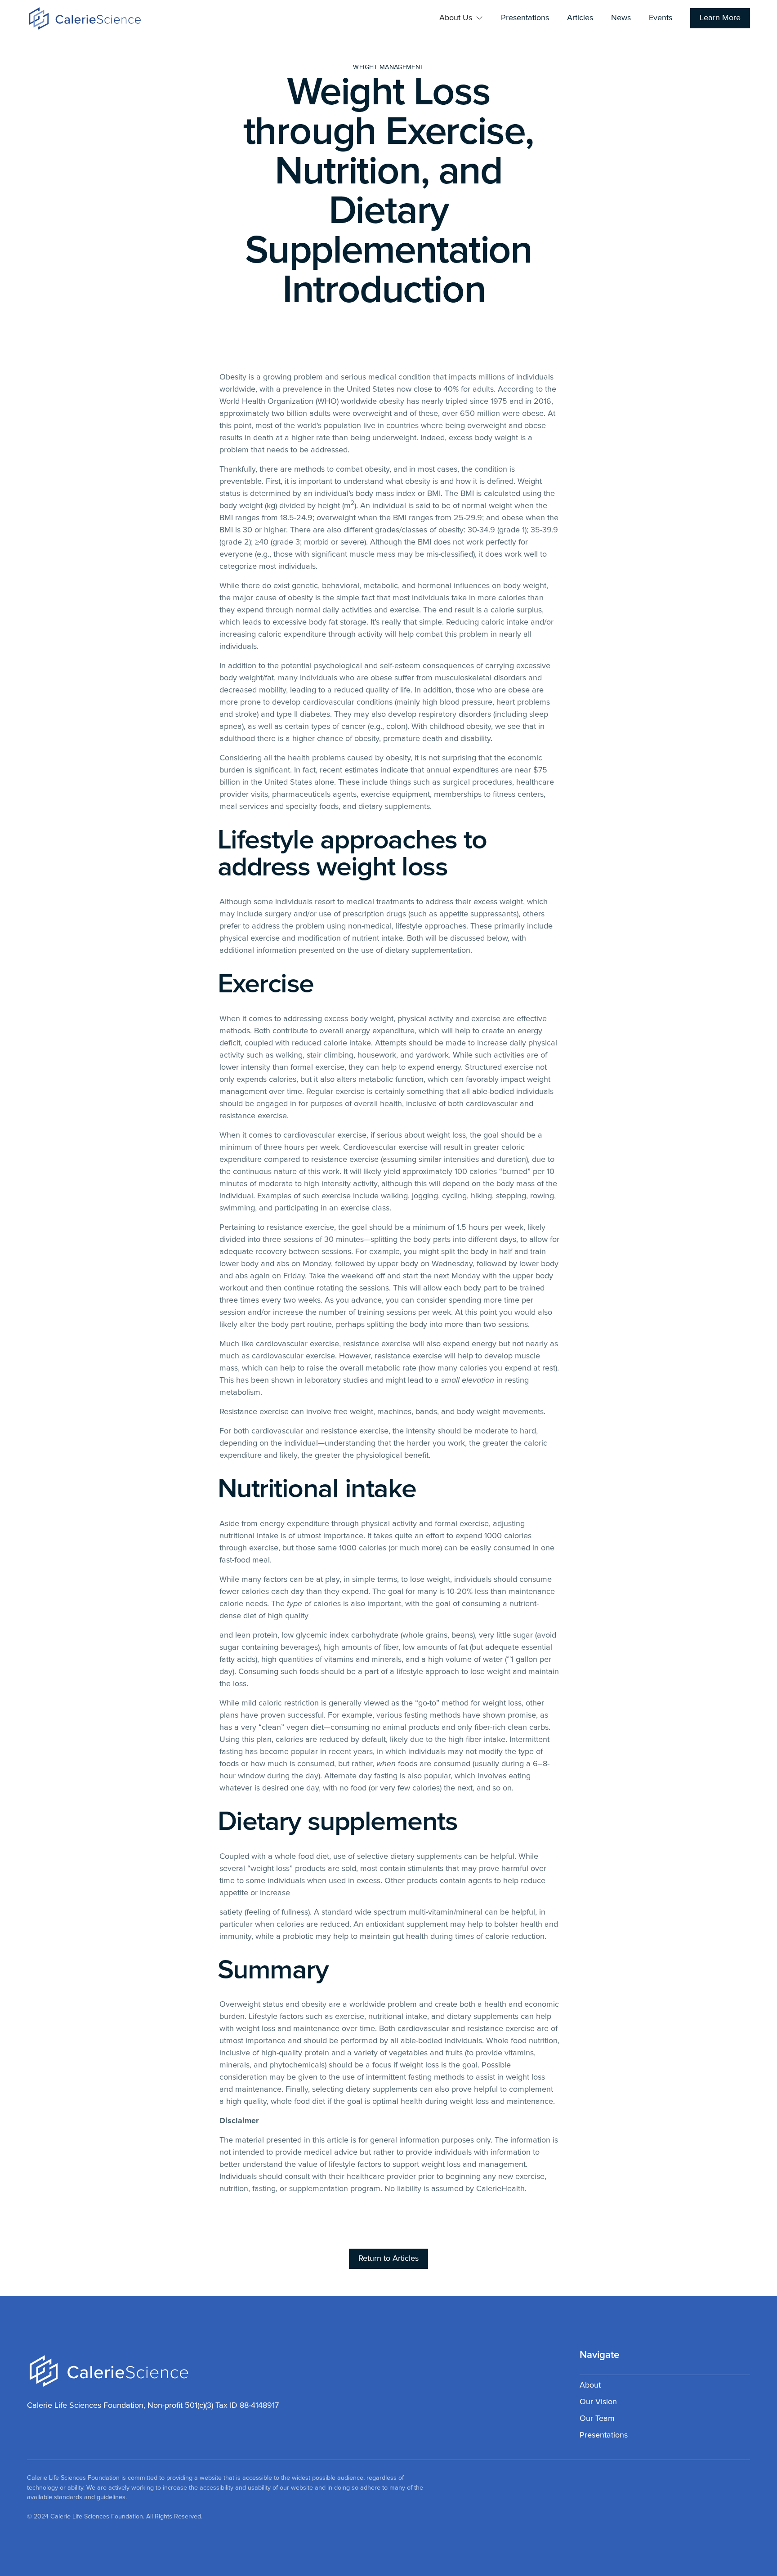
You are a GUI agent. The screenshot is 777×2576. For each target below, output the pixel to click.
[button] (461, 18)
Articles (580, 18)
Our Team (597, 2419)
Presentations (525, 18)
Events (661, 18)
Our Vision (598, 2402)
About (590, 2385)
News (621, 18)
